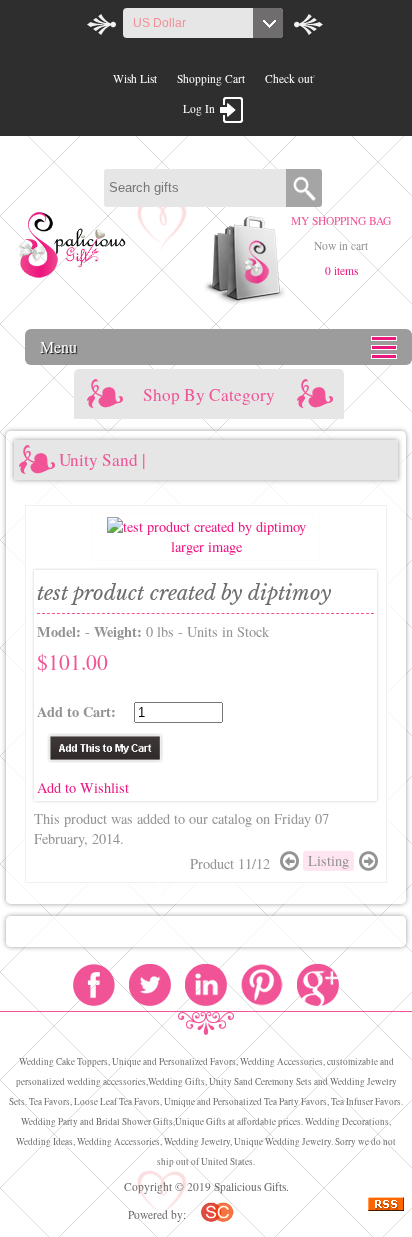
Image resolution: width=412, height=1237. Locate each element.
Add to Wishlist (83, 787)
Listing (328, 860)
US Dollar (159, 23)
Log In (199, 108)
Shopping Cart (211, 78)
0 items (341, 270)
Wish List (135, 78)
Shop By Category (209, 394)
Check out (289, 78)
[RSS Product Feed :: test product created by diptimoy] (386, 1206)
